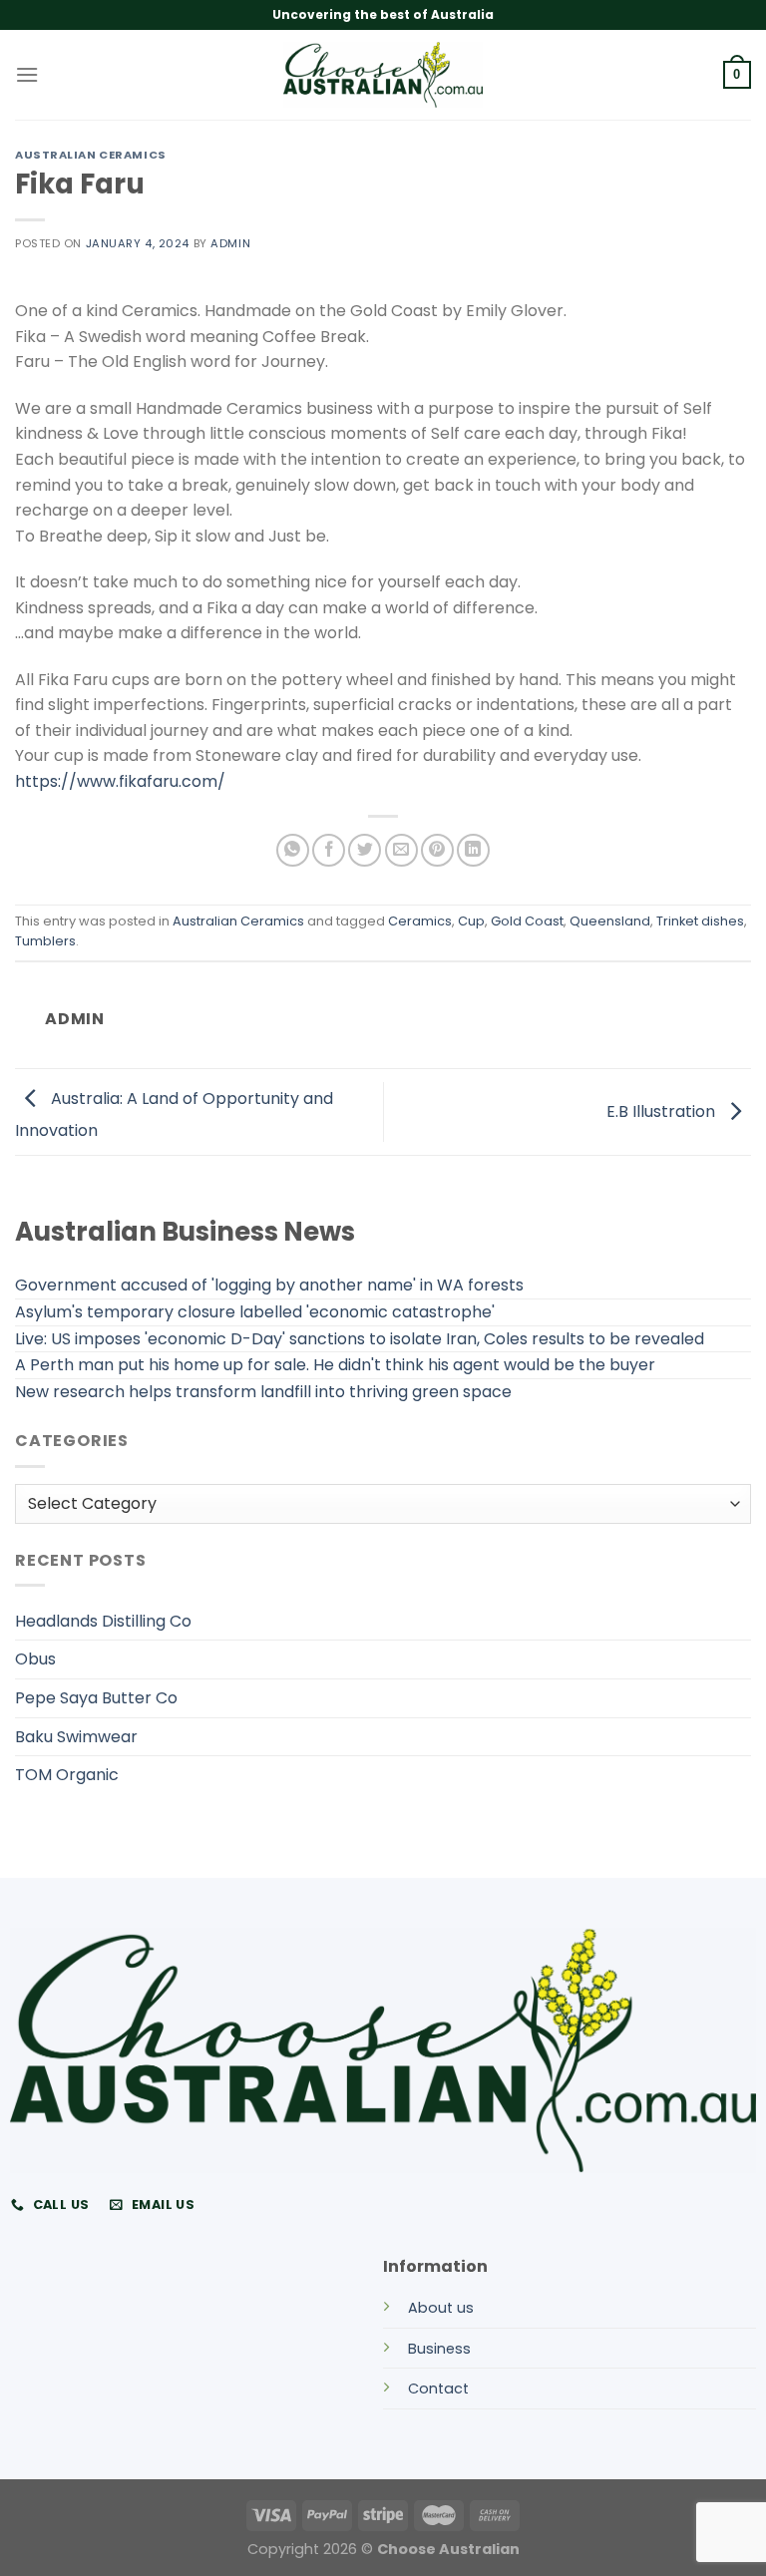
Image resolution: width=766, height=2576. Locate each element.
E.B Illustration (663, 1110)
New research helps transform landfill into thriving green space (263, 1392)
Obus (35, 1659)
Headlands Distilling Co (103, 1621)
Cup (471, 921)
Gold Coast (527, 921)
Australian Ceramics (91, 155)
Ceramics (420, 921)
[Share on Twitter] (365, 850)
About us (441, 2308)
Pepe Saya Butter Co (96, 1698)
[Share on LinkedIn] (473, 850)
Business (439, 2349)
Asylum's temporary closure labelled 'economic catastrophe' (255, 1312)
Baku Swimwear (76, 1737)
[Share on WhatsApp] (293, 850)
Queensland (610, 921)
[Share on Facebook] (329, 850)
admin (230, 243)
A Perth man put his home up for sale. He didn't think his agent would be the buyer (335, 1365)
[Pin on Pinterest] (437, 850)
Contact (438, 2389)
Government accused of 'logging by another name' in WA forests (269, 1285)
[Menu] (27, 74)
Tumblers (45, 941)
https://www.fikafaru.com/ (120, 781)
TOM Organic (67, 1775)
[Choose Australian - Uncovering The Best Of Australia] (383, 75)
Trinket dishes (700, 921)
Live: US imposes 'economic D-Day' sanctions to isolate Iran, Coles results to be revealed (360, 1339)
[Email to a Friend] (401, 850)
